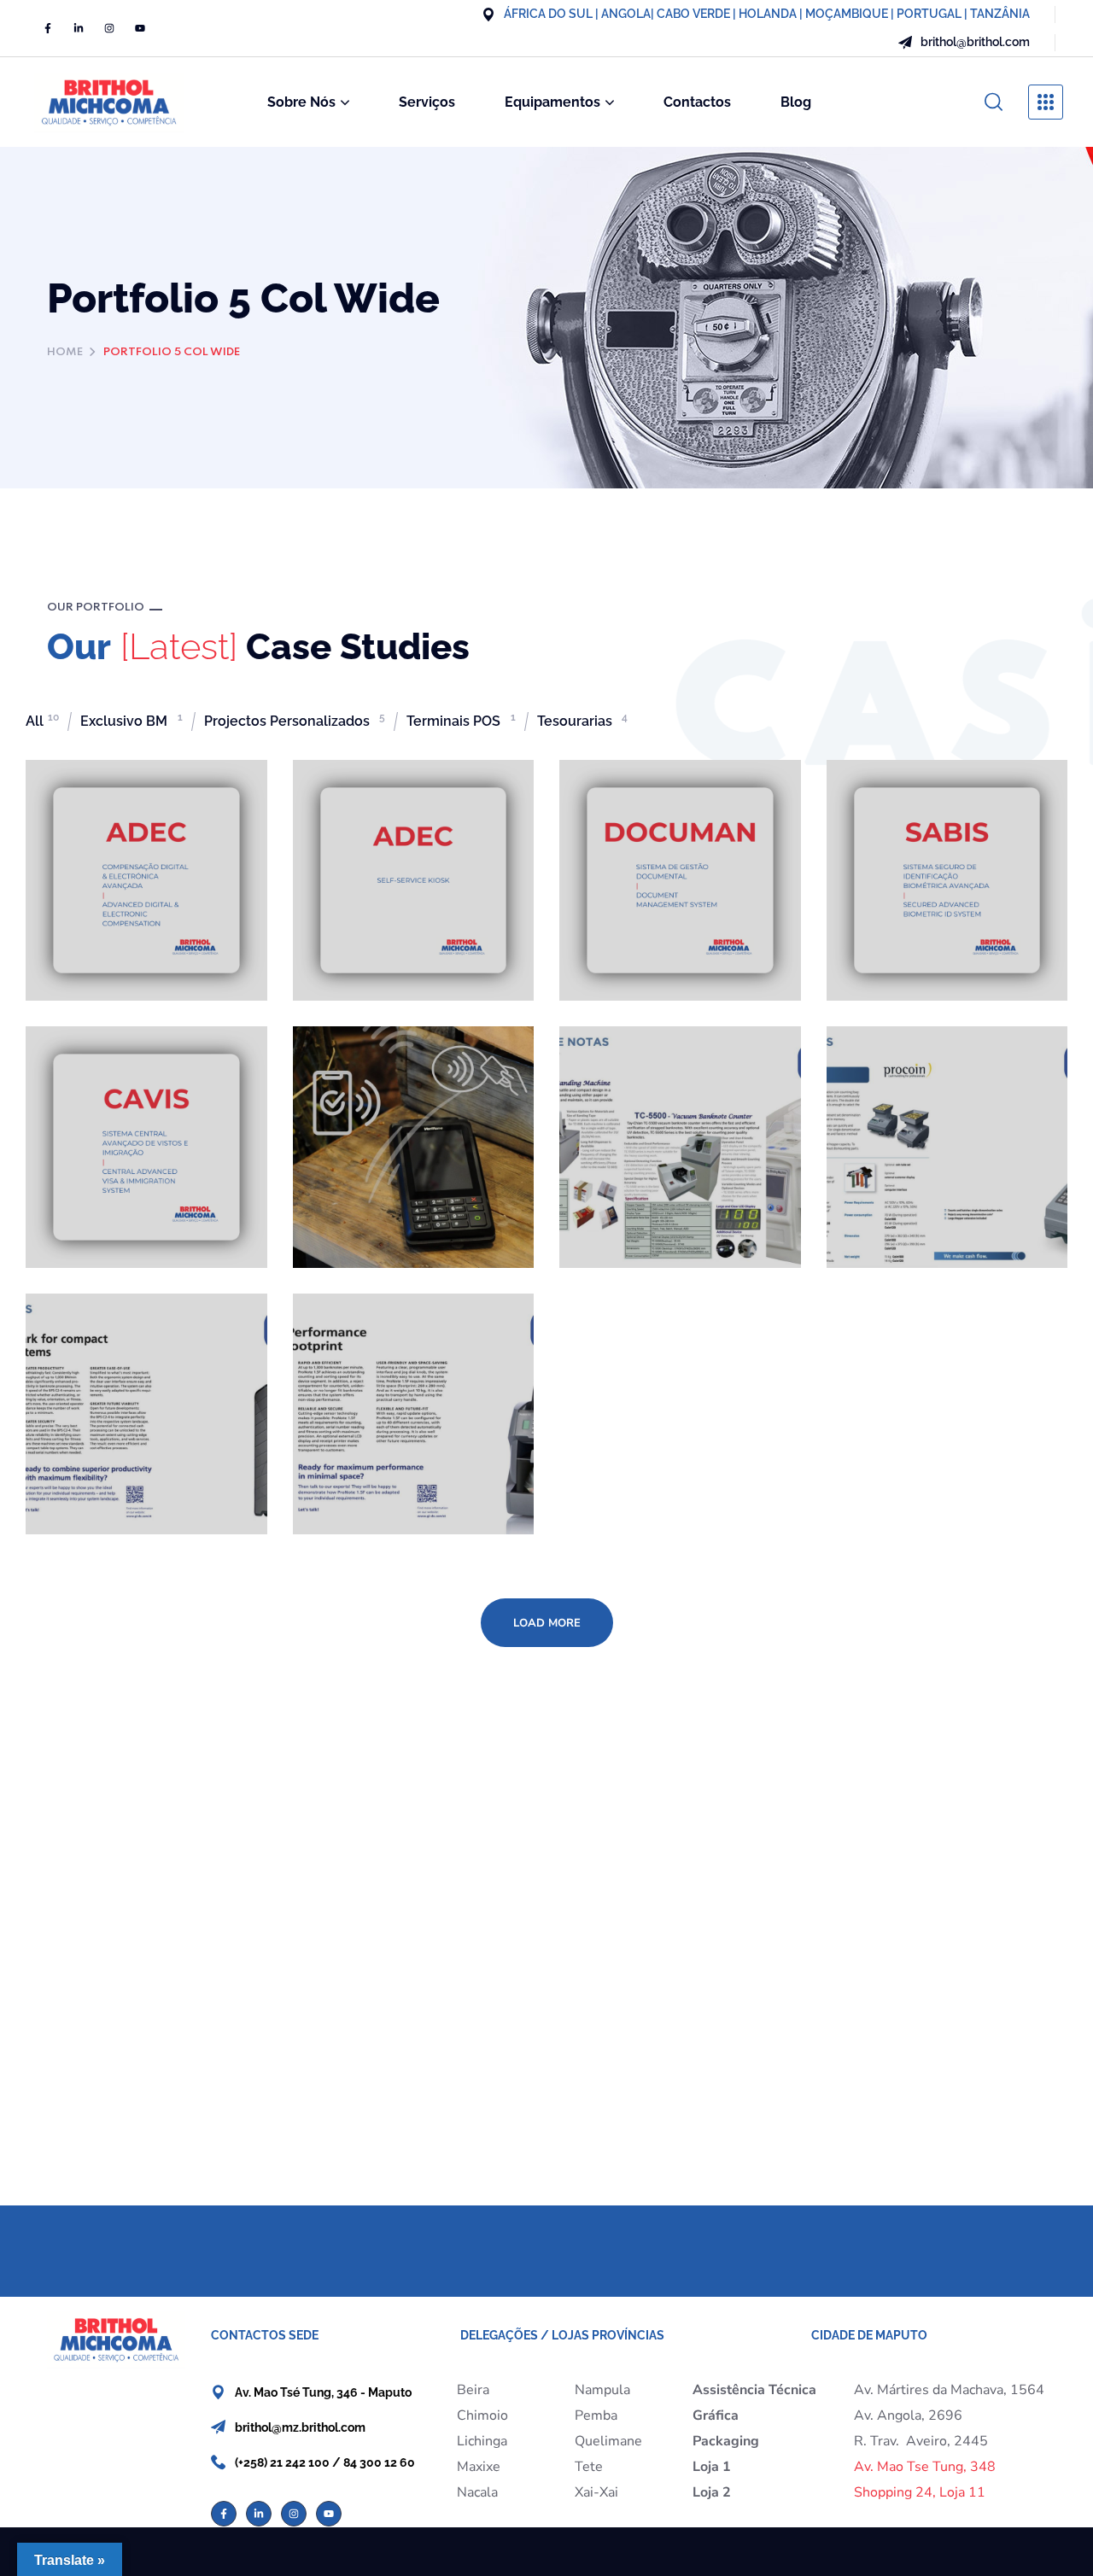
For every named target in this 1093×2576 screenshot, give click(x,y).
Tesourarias (582, 721)
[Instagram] (109, 28)
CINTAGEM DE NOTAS (648, 1081)
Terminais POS (461, 721)
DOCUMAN (634, 804)
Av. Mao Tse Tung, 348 (925, 2467)
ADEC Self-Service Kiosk (402, 815)
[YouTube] (140, 28)
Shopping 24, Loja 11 (920, 2492)
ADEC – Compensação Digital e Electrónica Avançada (143, 835)
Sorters (352, 1338)
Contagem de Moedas (913, 1081)
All (42, 721)
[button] (994, 102)
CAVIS (79, 1071)
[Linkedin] (79, 28)
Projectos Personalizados (295, 721)
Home (65, 352)
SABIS (880, 804)
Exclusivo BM (132, 721)
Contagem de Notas (141, 1338)
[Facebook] (48, 28)
